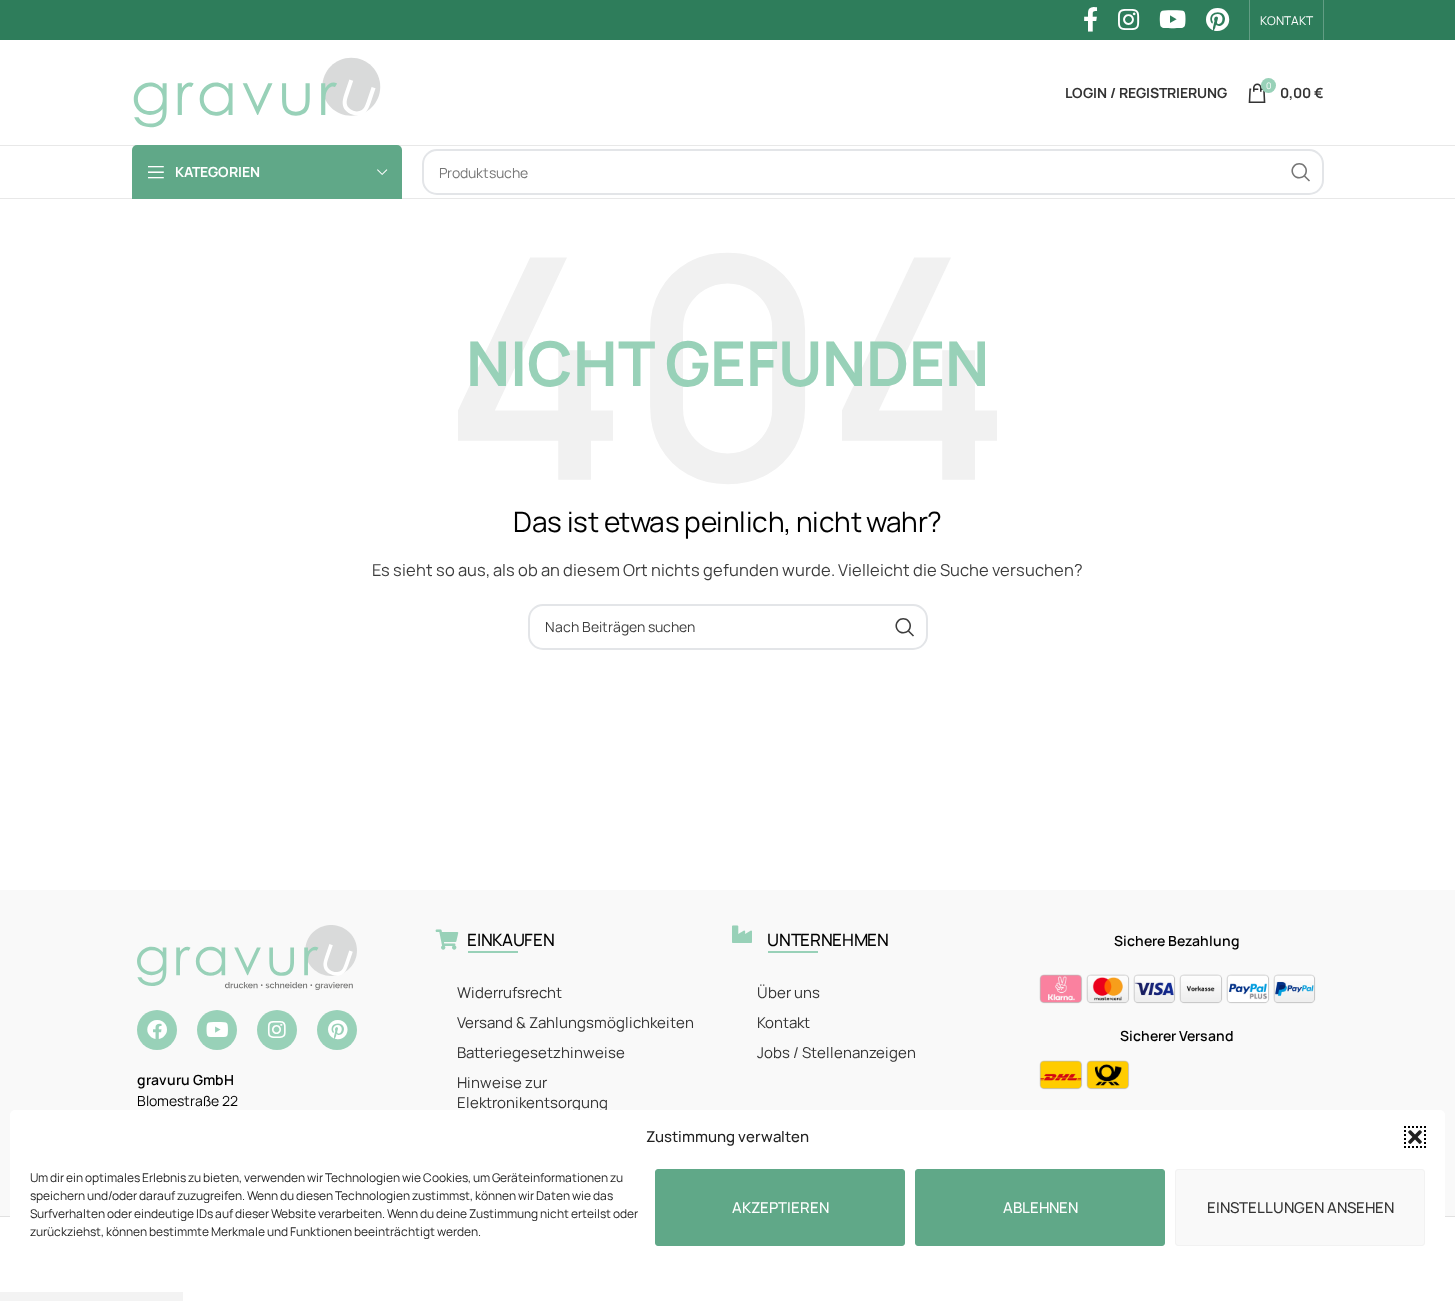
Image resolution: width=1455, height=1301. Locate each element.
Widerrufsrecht (509, 992)
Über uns (788, 992)
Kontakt (783, 1022)
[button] (1415, 1137)
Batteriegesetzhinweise (541, 1052)
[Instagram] (277, 1030)
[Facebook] (157, 1030)
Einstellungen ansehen (1300, 1207)
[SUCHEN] (1301, 172)
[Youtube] (217, 1030)
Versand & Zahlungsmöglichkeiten (575, 1022)
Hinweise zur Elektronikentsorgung (532, 1092)
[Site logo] (257, 91)
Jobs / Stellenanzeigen (836, 1052)
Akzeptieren (780, 1207)
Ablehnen (1040, 1207)
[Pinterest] (337, 1030)
